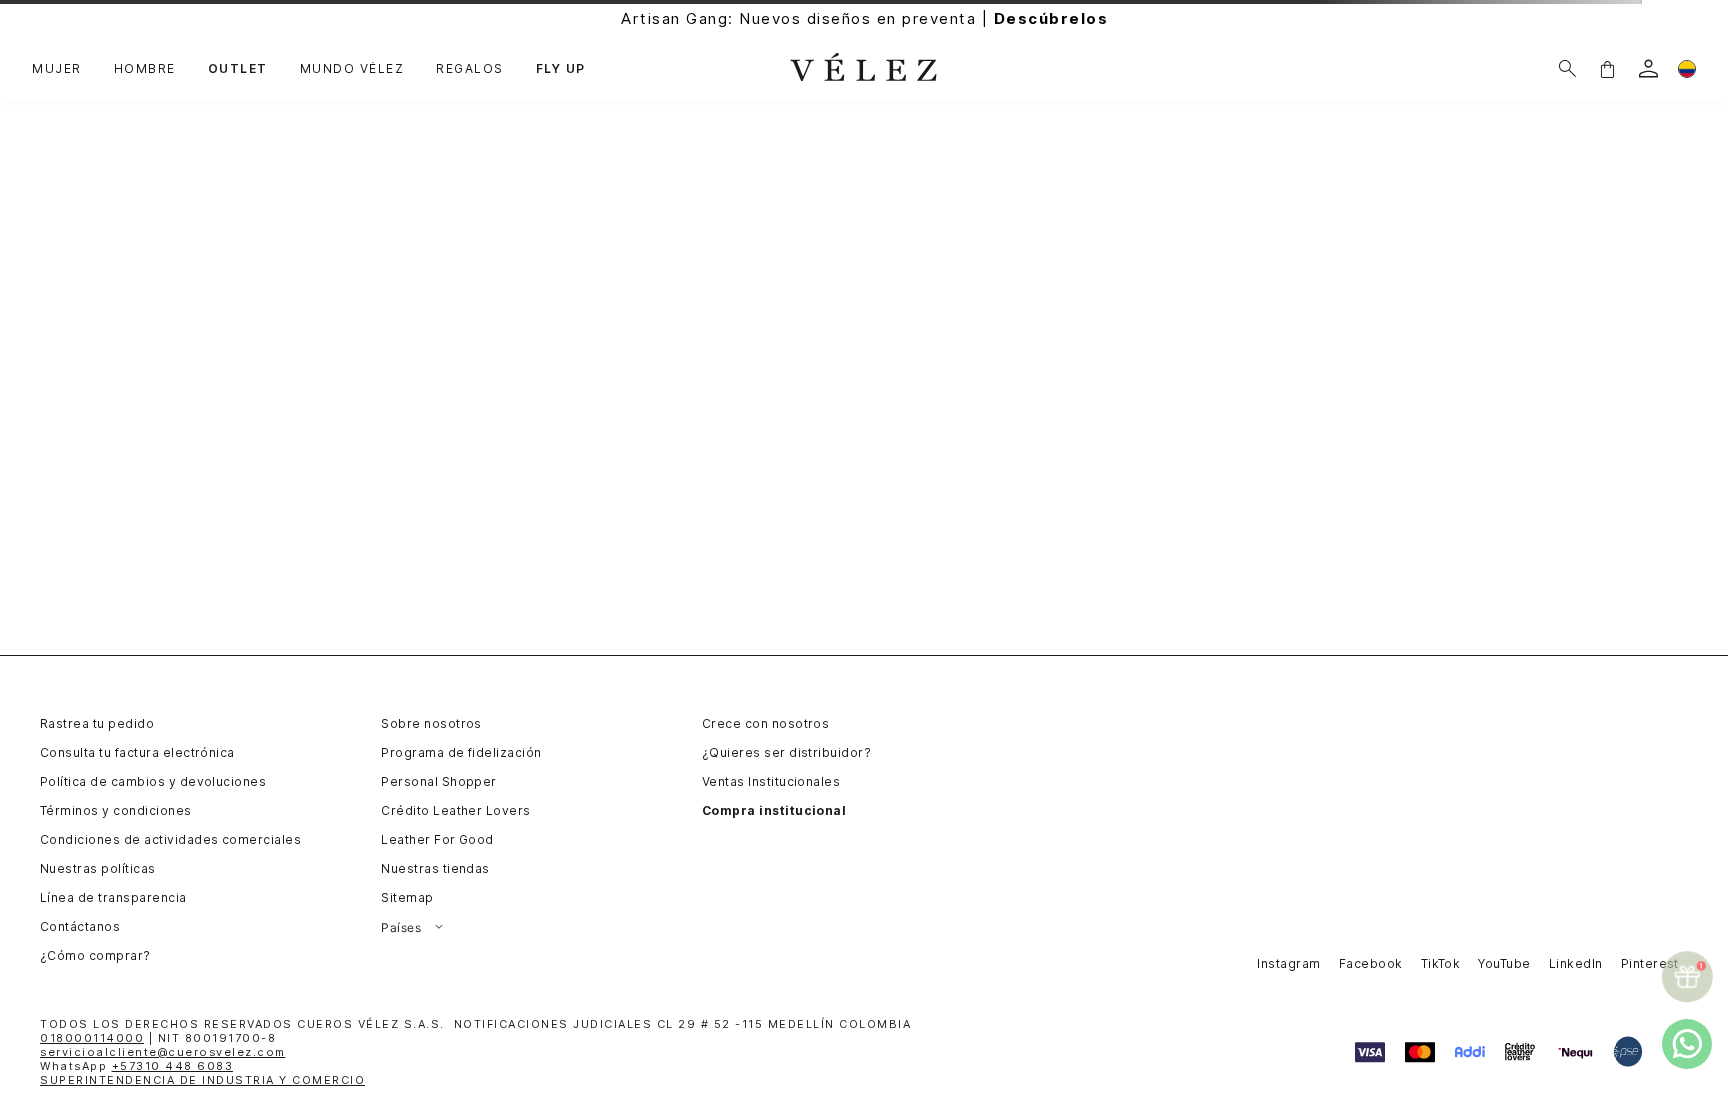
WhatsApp (136, 1066)
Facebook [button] (1371, 963)
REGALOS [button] (470, 69)
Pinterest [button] (1650, 963)
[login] (1648, 68)
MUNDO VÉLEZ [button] (352, 69)
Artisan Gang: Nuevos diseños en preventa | (864, 18)
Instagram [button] (1288, 963)
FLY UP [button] (561, 69)
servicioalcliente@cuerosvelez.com (163, 1052)
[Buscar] (1567, 68)
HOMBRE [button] (145, 69)
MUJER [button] (57, 69)
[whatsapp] (1687, 1044)
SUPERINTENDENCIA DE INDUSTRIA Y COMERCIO (202, 1080)
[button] (1607, 68)
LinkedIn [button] (1576, 963)
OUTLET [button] (238, 69)
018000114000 (92, 1038)
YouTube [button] (1504, 963)
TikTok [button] (1441, 963)
